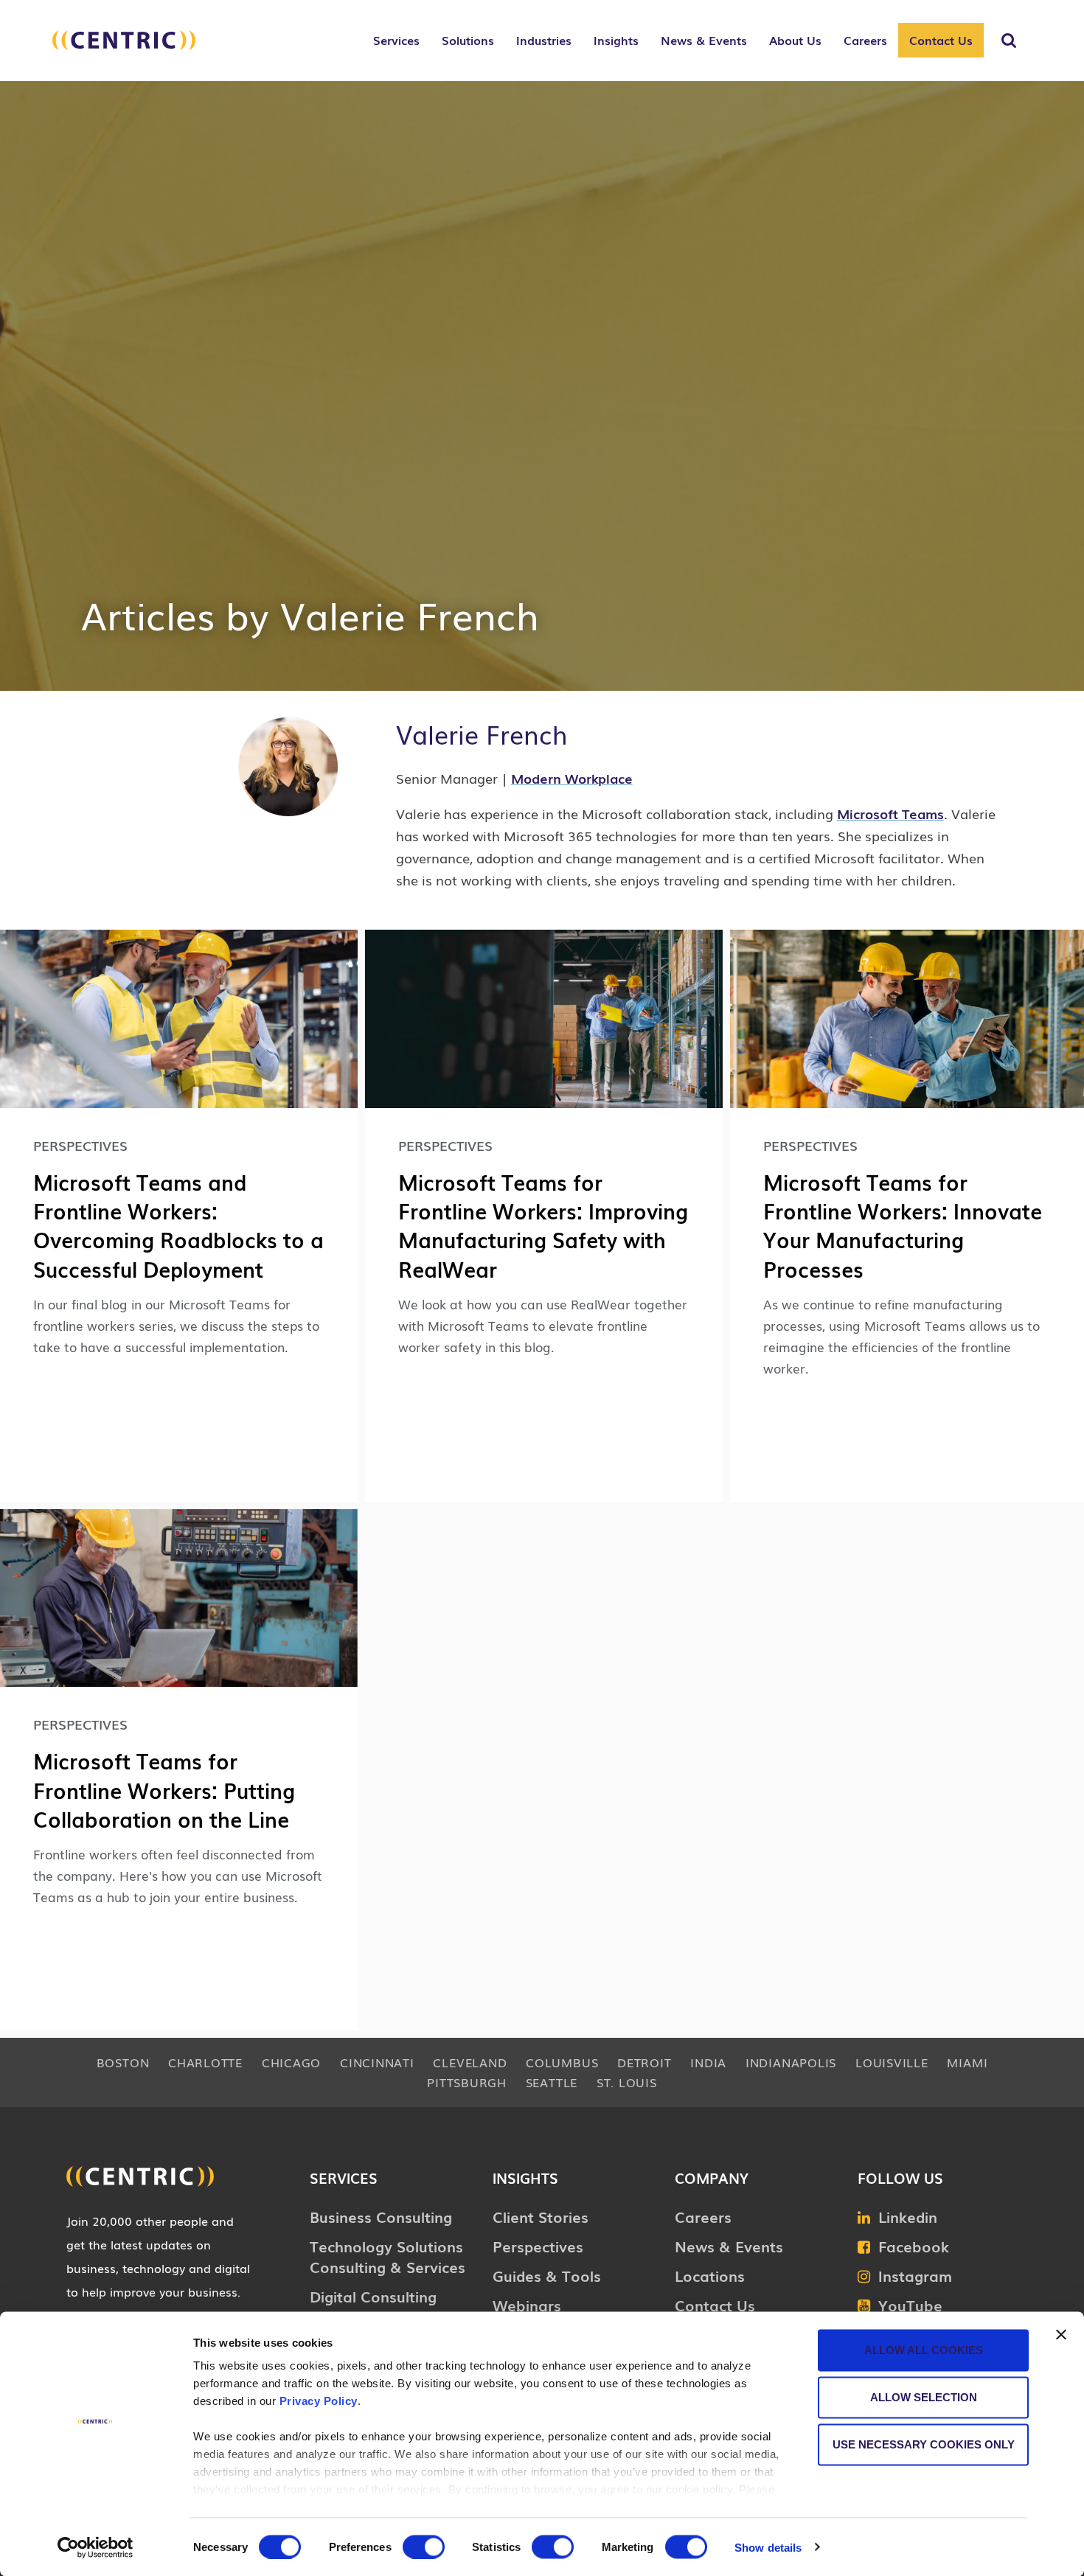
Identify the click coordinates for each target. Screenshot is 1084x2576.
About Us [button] (795, 40)
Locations (710, 2275)
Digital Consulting (373, 2296)
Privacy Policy (319, 2401)
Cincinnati (377, 2062)
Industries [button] (544, 40)
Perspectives (538, 2246)
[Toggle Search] (1009, 41)
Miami (967, 2062)
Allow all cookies (924, 2350)
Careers (703, 2216)
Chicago (291, 2062)
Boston (123, 2062)
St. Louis (627, 2082)
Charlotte (205, 2062)
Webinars (527, 2305)
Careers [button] (865, 40)
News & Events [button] (704, 40)
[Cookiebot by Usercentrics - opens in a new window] (95, 2547)
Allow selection (924, 2397)
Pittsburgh (467, 2082)
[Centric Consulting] (124, 48)
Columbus (562, 2062)
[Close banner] (1061, 2335)
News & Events (729, 2246)
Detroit (644, 2062)
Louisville (892, 2062)
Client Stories (541, 2216)
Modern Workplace (572, 778)
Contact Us (941, 40)
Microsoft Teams (890, 813)
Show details (768, 2547)
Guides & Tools (547, 2275)
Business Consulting (381, 2216)
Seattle (552, 2082)
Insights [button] (616, 40)
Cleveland (470, 2062)
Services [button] (396, 40)
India (708, 2062)
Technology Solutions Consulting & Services (388, 2256)
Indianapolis (791, 2062)
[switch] (424, 2547)
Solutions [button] (468, 40)
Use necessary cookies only (924, 2444)
